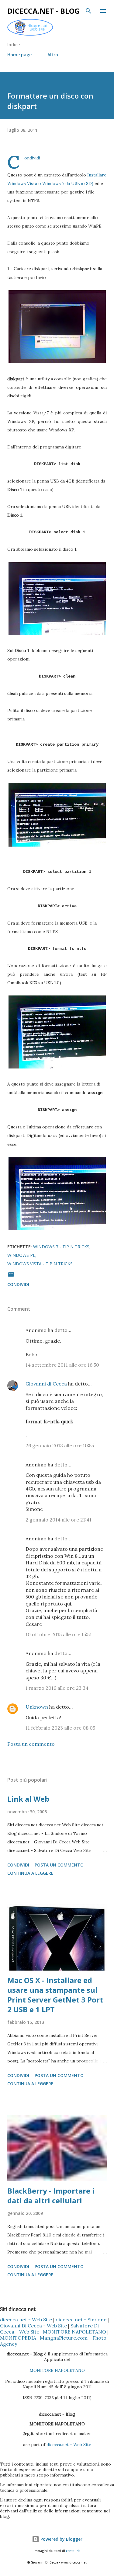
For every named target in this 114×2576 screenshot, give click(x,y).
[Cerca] (88, 11)
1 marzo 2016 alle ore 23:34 (57, 1688)
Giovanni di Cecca (46, 1384)
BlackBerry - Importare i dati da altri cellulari (51, 2196)
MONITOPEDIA (18, 2338)
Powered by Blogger (61, 2539)
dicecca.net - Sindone (81, 2320)
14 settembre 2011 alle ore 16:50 (62, 1365)
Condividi (32, 158)
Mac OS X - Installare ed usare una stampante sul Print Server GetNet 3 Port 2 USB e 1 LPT (55, 1995)
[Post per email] (11, 1276)
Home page (19, 55)
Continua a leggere (30, 1873)
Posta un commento (31, 1744)
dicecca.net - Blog (43, 11)
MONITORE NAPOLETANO (74, 2332)
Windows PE (21, 1255)
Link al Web (28, 1799)
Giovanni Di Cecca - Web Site (33, 2326)
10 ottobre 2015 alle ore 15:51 (59, 1634)
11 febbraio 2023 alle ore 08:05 (60, 1728)
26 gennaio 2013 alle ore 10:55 (60, 1445)
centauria (73, 2551)
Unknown (37, 1707)
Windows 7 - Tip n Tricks (61, 1247)
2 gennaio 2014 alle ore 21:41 (59, 1520)
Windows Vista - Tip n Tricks (40, 1264)
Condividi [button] (18, 1284)
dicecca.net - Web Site (26, 2320)
